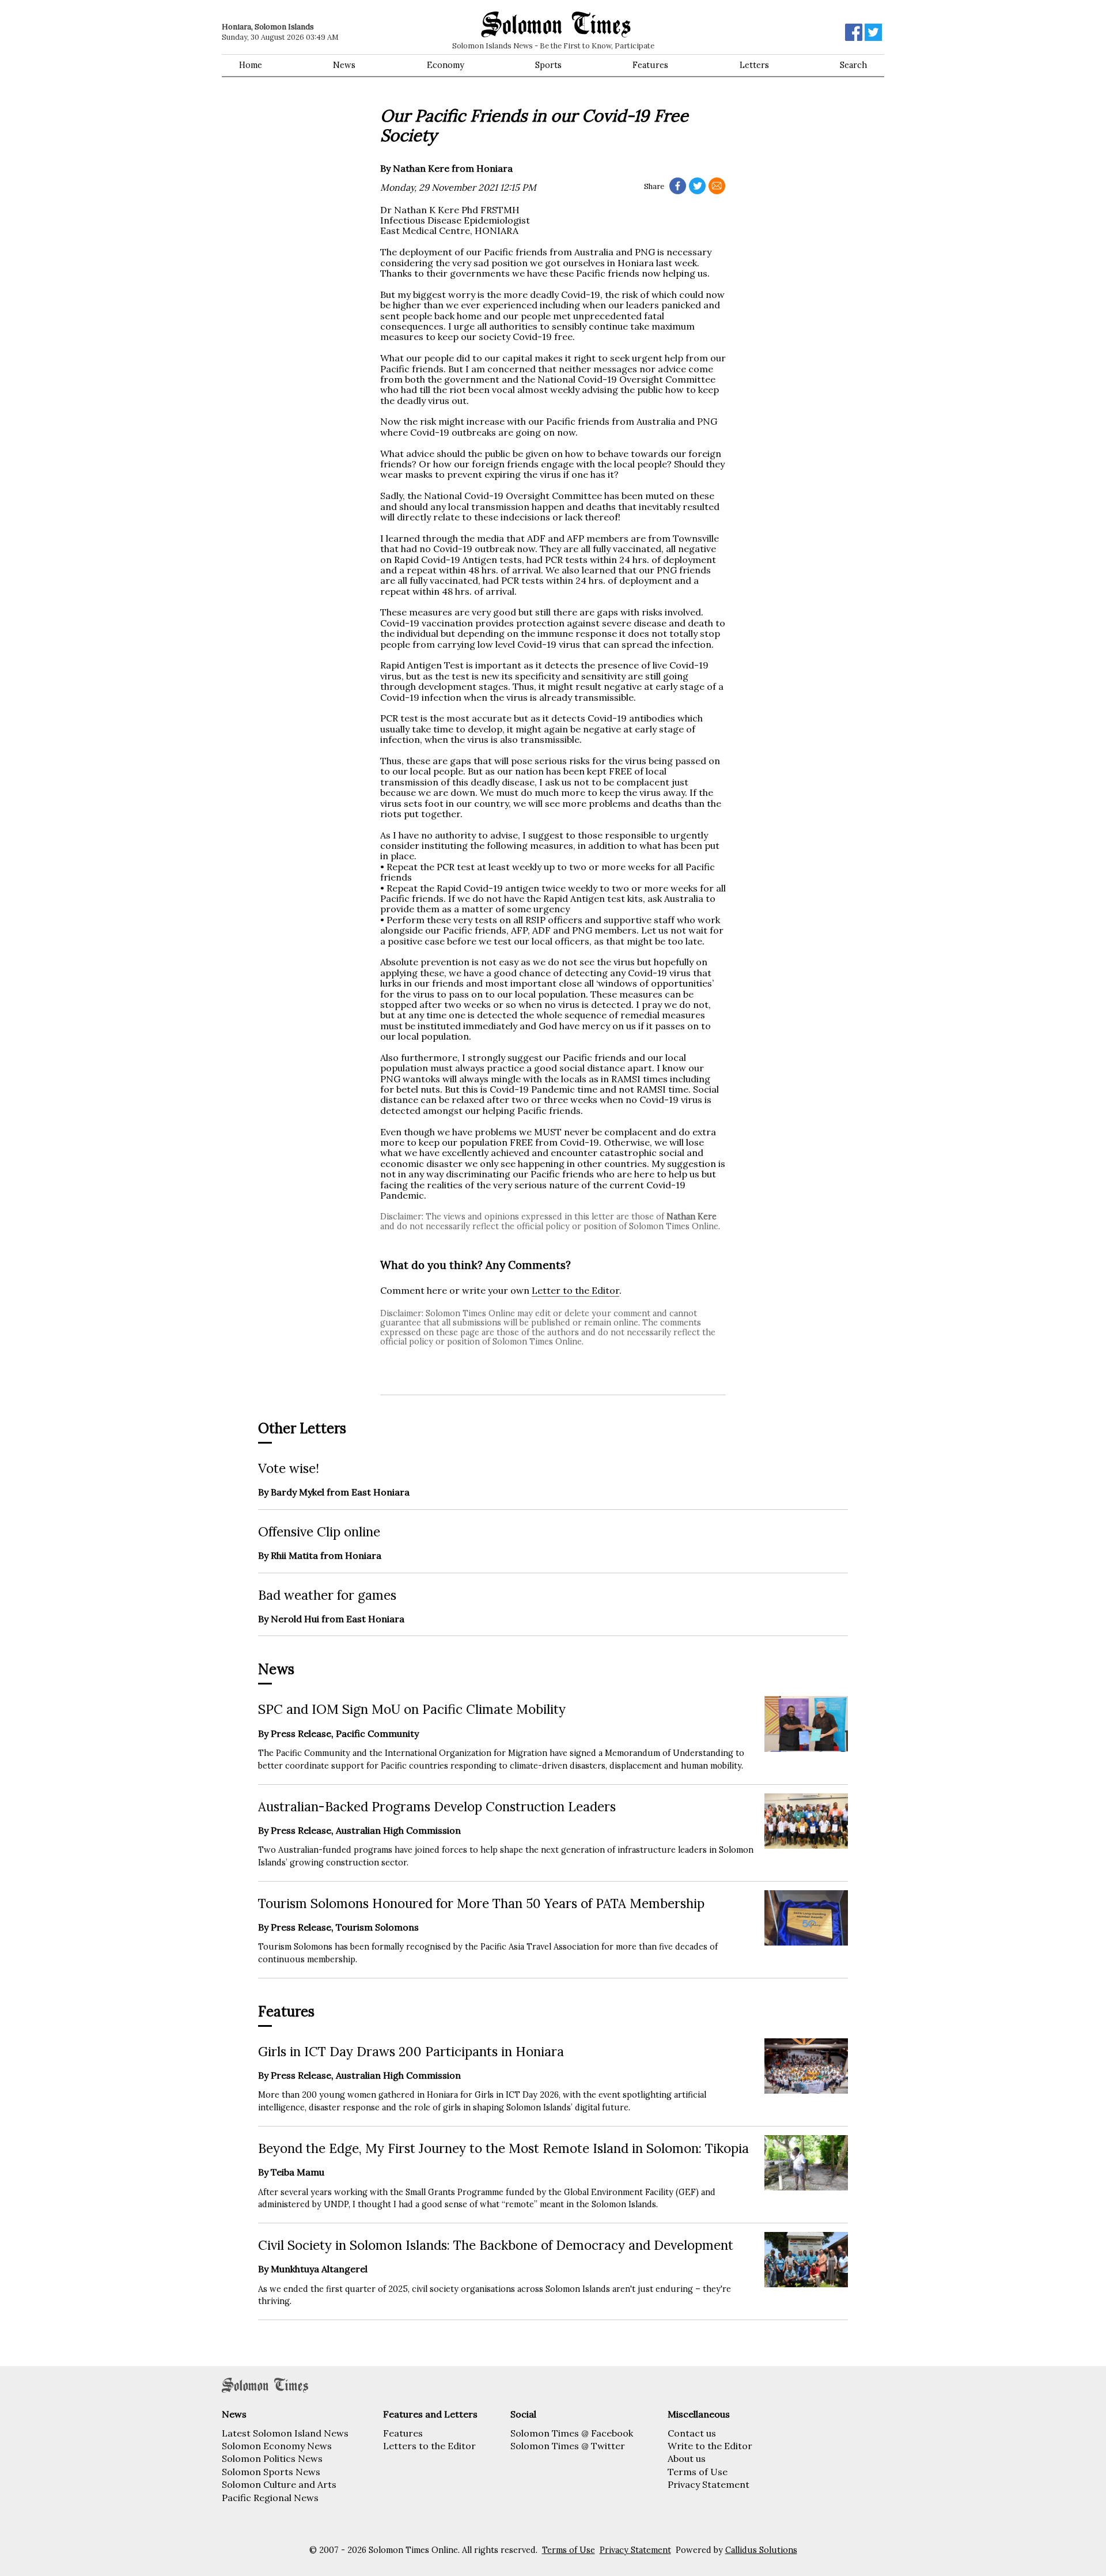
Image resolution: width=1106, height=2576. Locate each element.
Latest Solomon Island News (285, 2433)
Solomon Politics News (272, 2458)
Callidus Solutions (761, 2550)
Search (853, 65)
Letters (754, 65)
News (344, 65)
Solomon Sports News (271, 2472)
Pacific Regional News (270, 2498)
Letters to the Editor (429, 2446)
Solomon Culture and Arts (279, 2484)
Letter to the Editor (575, 1290)
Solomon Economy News (277, 2446)
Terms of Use (698, 2472)
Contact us (692, 2433)
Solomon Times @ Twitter (568, 2446)
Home (251, 65)
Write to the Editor (710, 2446)
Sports (548, 65)
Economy (446, 65)
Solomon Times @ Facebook (572, 2433)
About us (687, 2458)
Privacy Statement (709, 2484)
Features (650, 65)
